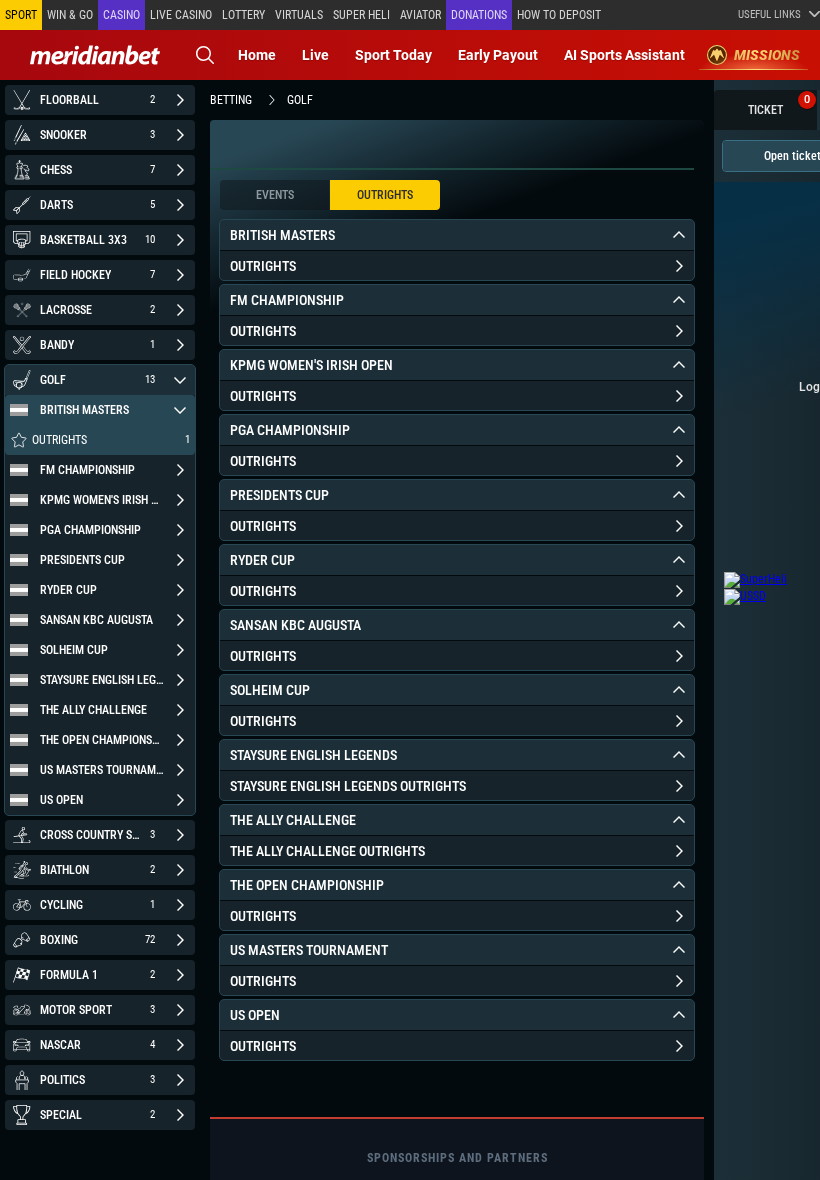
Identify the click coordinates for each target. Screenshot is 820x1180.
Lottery (243, 15)
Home (257, 55)
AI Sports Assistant (624, 55)
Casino (121, 15)
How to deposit (559, 15)
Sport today (393, 55)
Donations (479, 15)
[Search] (205, 55)
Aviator (420, 15)
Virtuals (299, 15)
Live (315, 55)
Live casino (181, 15)
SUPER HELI (361, 15)
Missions (767, 55)
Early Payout (498, 55)
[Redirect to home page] (95, 55)
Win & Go (70, 15)
